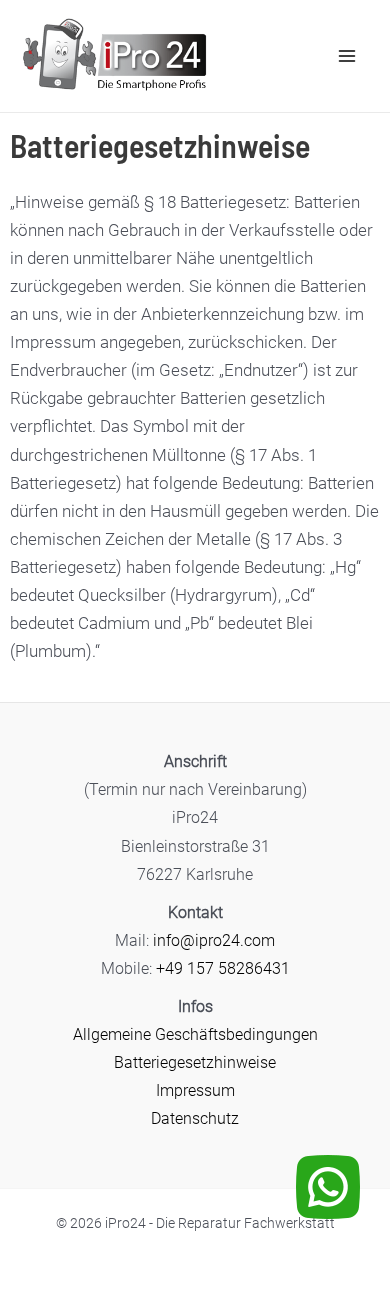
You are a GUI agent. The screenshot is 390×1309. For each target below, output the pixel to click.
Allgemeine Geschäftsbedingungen (195, 1034)
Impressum (195, 1090)
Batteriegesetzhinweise (195, 1062)
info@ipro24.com (214, 940)
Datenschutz (195, 1118)
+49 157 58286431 (223, 968)
